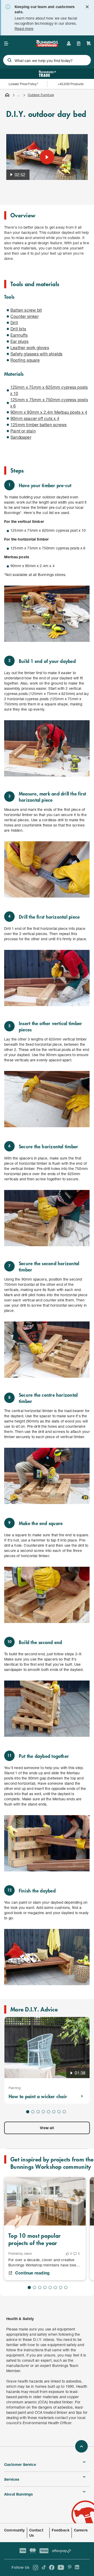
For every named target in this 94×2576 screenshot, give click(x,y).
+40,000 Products (71, 84)
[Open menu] (6, 43)
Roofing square (25, 360)
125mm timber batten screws (39, 425)
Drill (14, 322)
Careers (81, 2530)
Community (14, 2530)
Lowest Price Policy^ (24, 84)
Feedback (60, 2530)
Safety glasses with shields (36, 354)
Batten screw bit (26, 310)
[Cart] (89, 43)
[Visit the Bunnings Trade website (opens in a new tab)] (47, 74)
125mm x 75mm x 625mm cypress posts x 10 (49, 390)
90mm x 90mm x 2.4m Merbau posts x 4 (49, 412)
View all (47, 2128)
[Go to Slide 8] (64, 2112)
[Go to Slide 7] (59, 2112)
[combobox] (47, 60)
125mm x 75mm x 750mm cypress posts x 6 (49, 403)
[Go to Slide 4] (43, 2112)
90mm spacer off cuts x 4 (35, 418)
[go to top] (81, 2446)
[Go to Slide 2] (33, 2112)
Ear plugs (19, 341)
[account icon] (69, 43)
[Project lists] (79, 43)
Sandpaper (21, 437)
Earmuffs (19, 335)
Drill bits (18, 329)
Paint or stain (23, 431)
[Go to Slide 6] (54, 2112)
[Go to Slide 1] (28, 2112)
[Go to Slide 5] (49, 2112)
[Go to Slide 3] (38, 2112)
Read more (24, 29)
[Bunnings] (47, 45)
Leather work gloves (30, 347)
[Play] (47, 157)
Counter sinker (25, 316)
